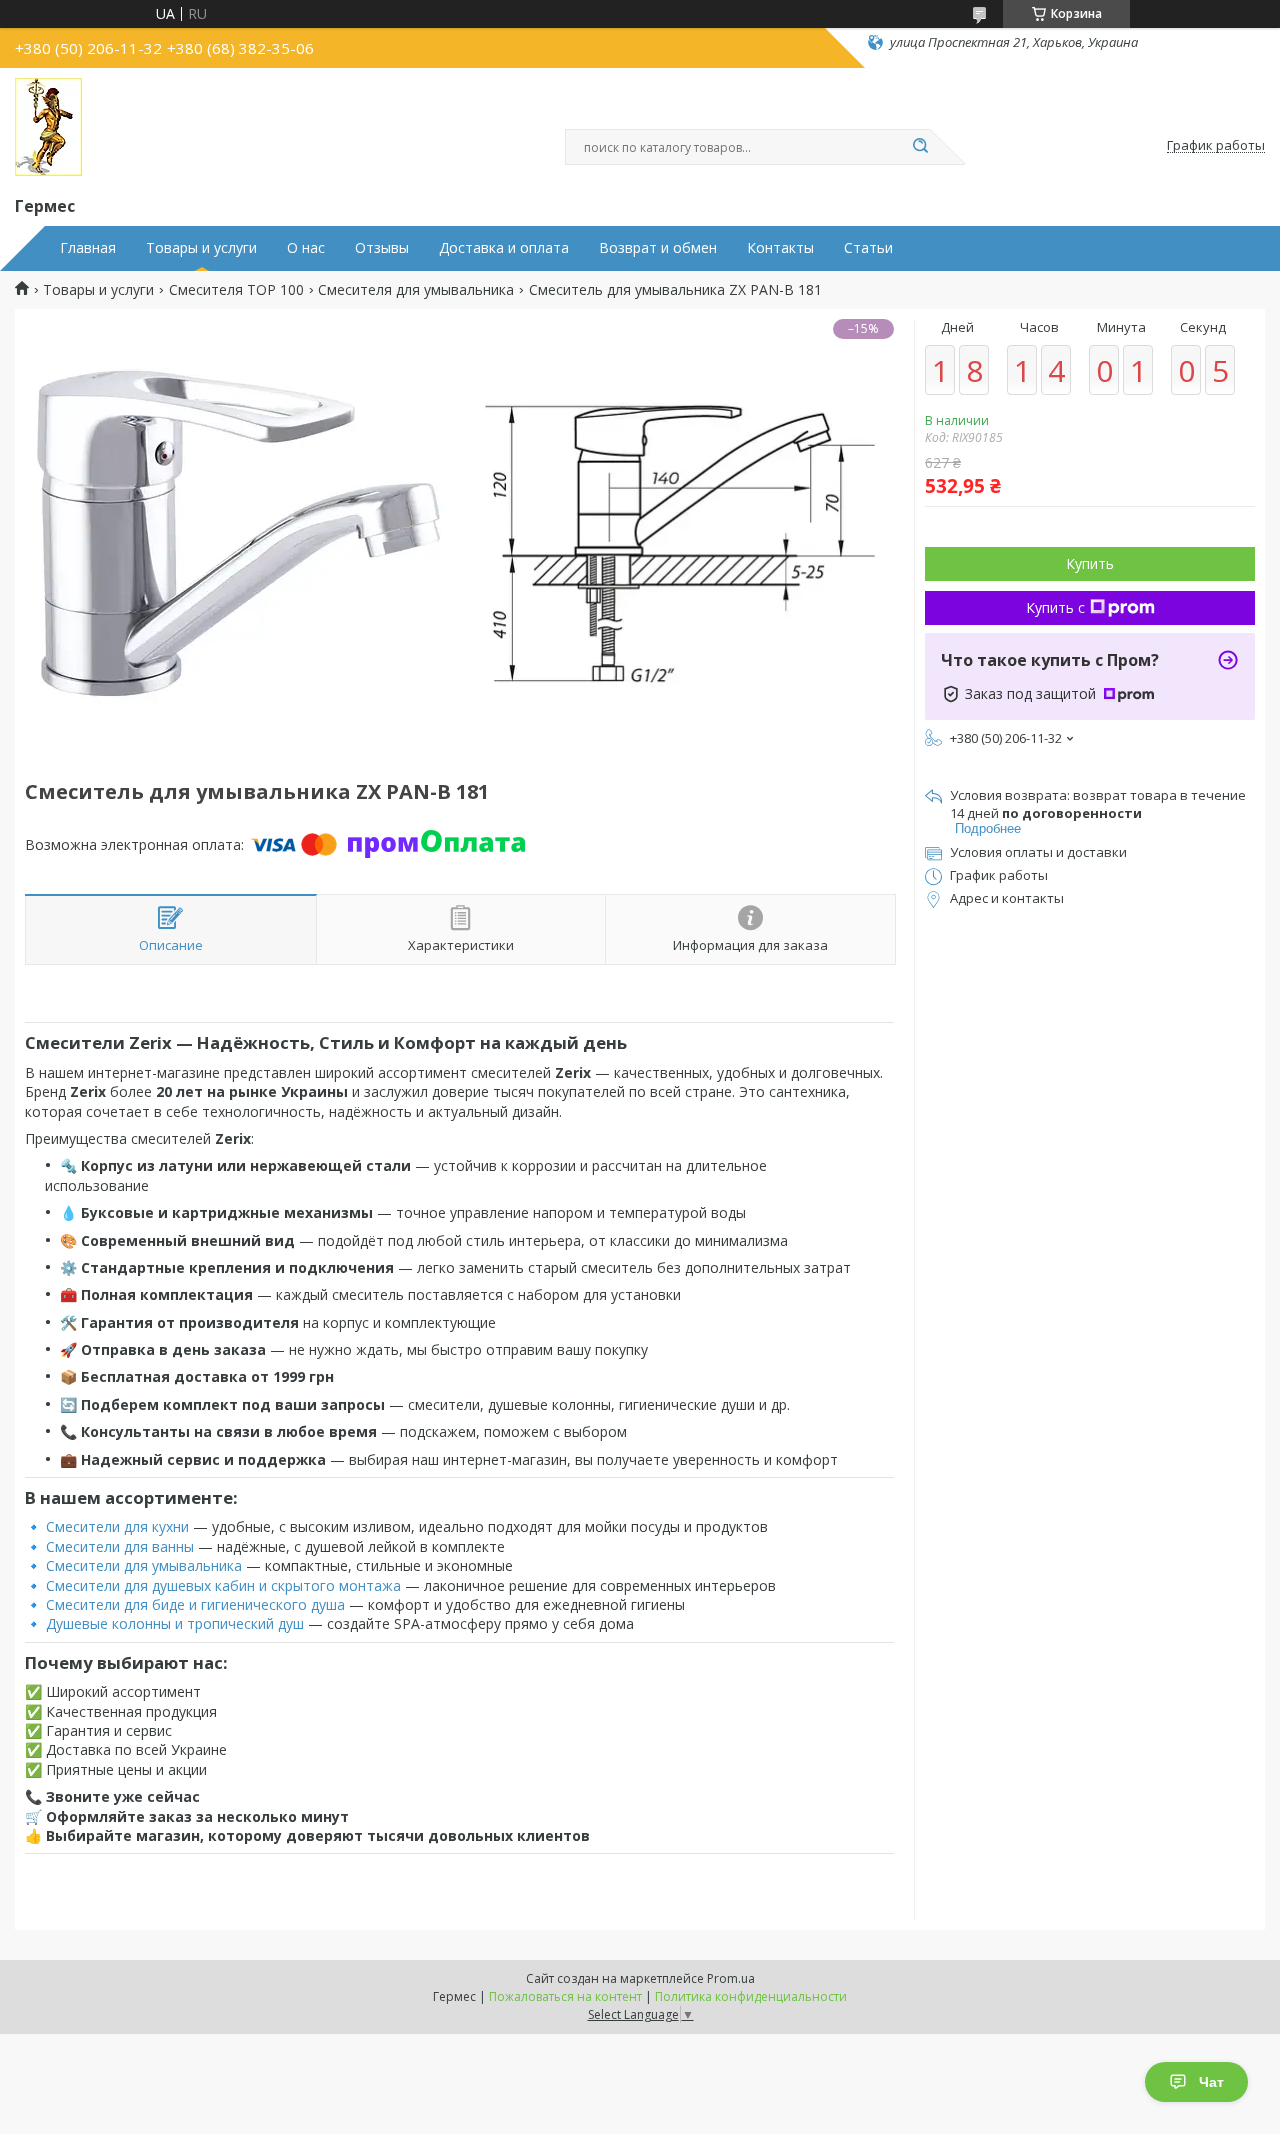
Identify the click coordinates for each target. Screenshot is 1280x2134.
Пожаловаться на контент (565, 1996)
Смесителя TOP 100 (236, 290)
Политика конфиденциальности (751, 1996)
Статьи (868, 248)
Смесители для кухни (117, 1526)
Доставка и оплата (504, 248)
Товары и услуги (201, 248)
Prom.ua (731, 1978)
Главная (88, 248)
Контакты (780, 248)
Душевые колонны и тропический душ (175, 1623)
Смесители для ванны (120, 1546)
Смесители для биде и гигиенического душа (195, 1604)
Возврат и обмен (658, 248)
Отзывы (382, 248)
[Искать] (920, 147)
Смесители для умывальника (144, 1565)
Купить (1090, 563)
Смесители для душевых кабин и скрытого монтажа (223, 1585)
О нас (306, 248)
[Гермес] (48, 128)
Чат (1211, 2082)
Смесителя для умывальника (416, 290)
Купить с (1055, 607)
